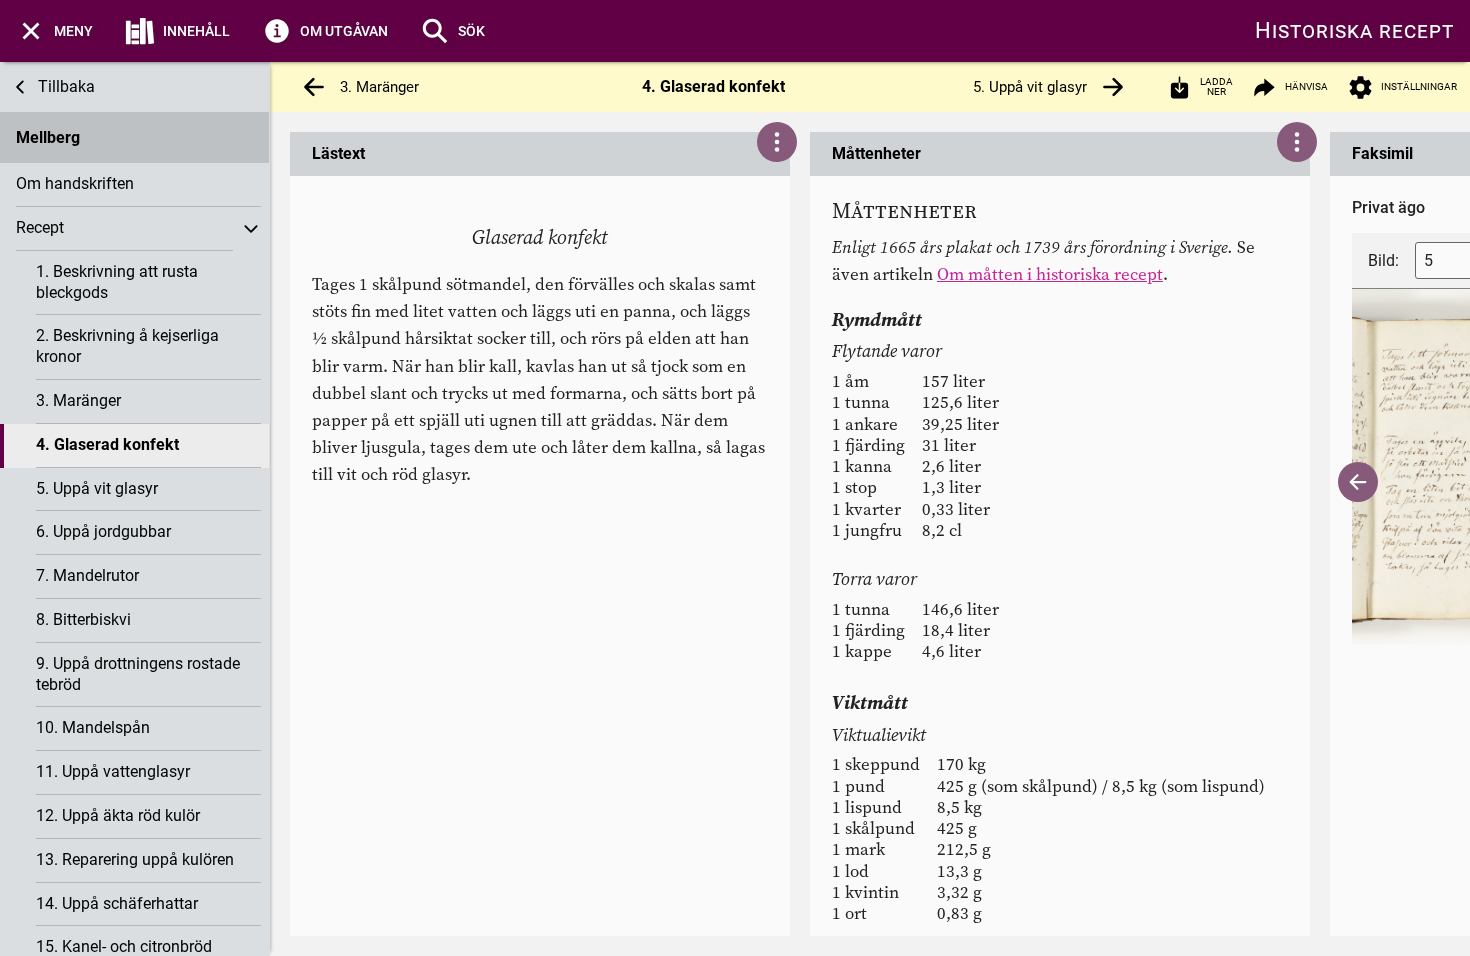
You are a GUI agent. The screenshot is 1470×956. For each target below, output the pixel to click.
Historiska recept (1354, 30)
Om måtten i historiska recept (1050, 274)
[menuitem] (54, 31)
